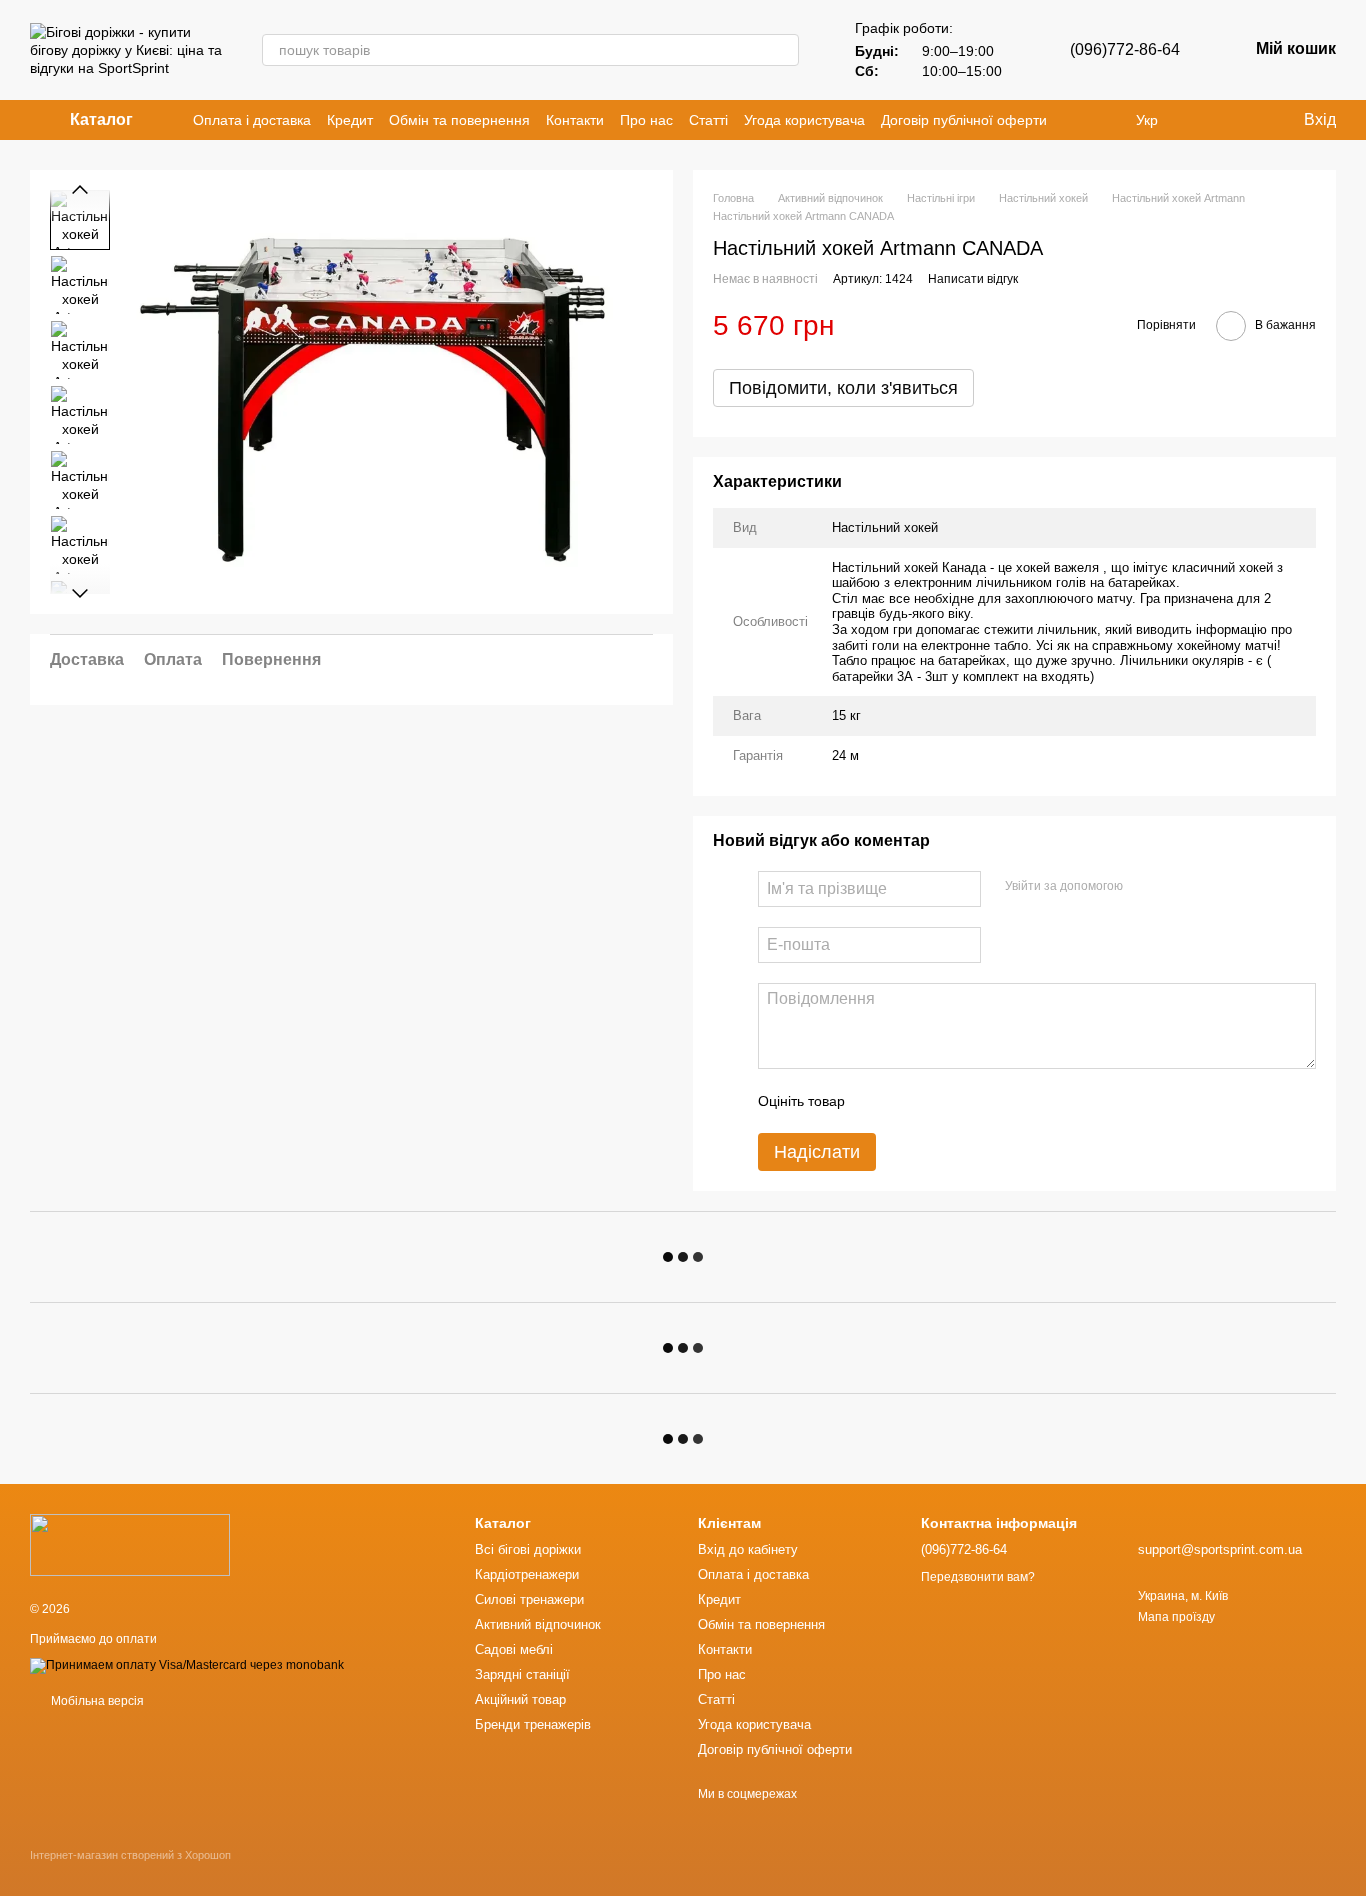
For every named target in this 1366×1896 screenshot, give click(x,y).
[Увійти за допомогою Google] (1177, 886)
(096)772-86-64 (1125, 49)
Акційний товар (520, 1699)
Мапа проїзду (1176, 1617)
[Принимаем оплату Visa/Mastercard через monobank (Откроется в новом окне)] (187, 1665)
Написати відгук (973, 279)
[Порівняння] (1206, 120)
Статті (708, 120)
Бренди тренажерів (533, 1724)
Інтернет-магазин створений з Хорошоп (130, 1855)
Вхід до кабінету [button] (748, 1549)
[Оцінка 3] (942, 1101)
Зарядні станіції (522, 1674)
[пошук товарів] (783, 50)
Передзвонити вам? (978, 1577)
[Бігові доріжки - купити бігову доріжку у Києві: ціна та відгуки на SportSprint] (130, 1544)
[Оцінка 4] (974, 1101)
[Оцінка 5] (1006, 1101)
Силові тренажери (529, 1599)
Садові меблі (514, 1649)
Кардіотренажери (527, 1574)
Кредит (350, 120)
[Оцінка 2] (910, 1101)
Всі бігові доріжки (528, 1549)
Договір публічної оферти (964, 120)
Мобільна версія (96, 1701)
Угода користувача (804, 120)
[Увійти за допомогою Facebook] (1145, 886)
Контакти (575, 120)
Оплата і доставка (252, 120)
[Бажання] (1246, 120)
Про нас (646, 120)
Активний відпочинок (538, 1624)
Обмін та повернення (459, 120)
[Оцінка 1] (878, 1101)
